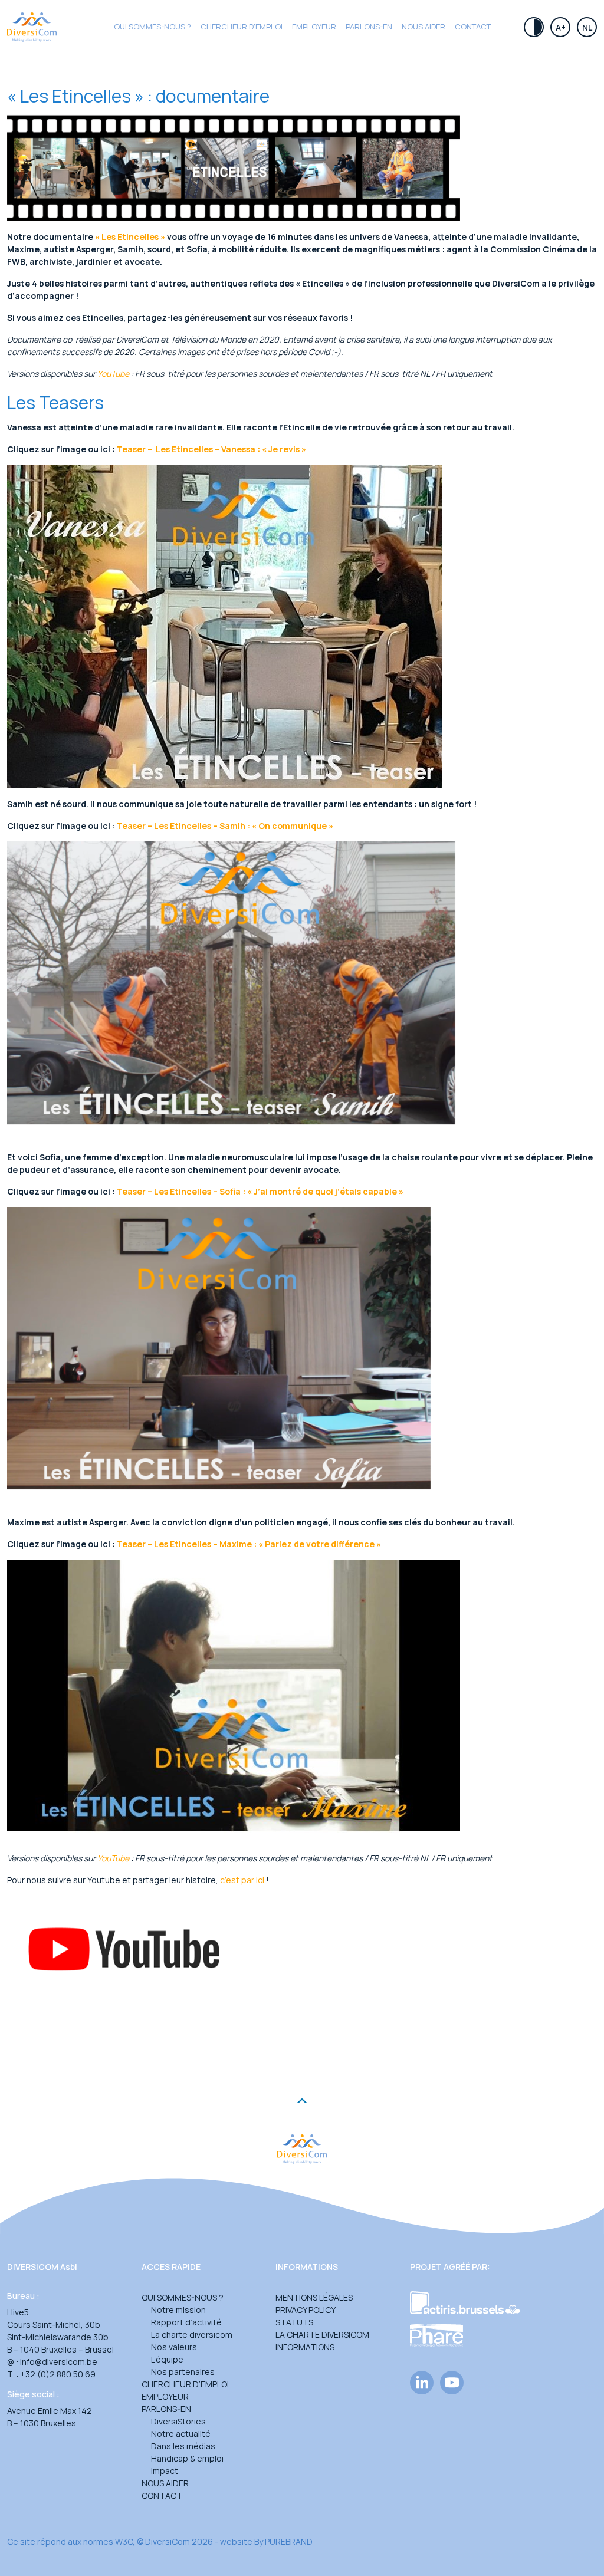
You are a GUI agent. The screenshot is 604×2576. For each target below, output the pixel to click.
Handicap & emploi (187, 2458)
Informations (305, 2347)
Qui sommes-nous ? (152, 27)
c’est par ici (242, 1880)
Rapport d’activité (186, 2322)
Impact (165, 2471)
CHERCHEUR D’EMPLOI (242, 27)
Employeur (314, 27)
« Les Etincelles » (130, 237)
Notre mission (178, 2310)
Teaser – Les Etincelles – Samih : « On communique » (225, 826)
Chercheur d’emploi (185, 2384)
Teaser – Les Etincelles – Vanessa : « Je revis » (211, 449)
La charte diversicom (192, 2335)
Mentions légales (314, 2297)
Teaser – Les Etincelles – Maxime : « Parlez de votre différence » (249, 1544)
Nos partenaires (183, 2372)
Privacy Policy (306, 2310)
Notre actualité (181, 2434)
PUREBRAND (289, 2542)
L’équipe (167, 2359)
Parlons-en (369, 27)
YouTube (113, 374)
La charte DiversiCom (322, 2335)
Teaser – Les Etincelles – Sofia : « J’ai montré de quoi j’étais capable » (260, 1191)
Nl (587, 27)
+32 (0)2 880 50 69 (58, 2374)
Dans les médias (183, 2446)
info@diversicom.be (59, 2362)
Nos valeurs (174, 2347)
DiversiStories (178, 2421)
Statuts (294, 2322)
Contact (473, 27)
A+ (561, 27)
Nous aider (424, 27)
